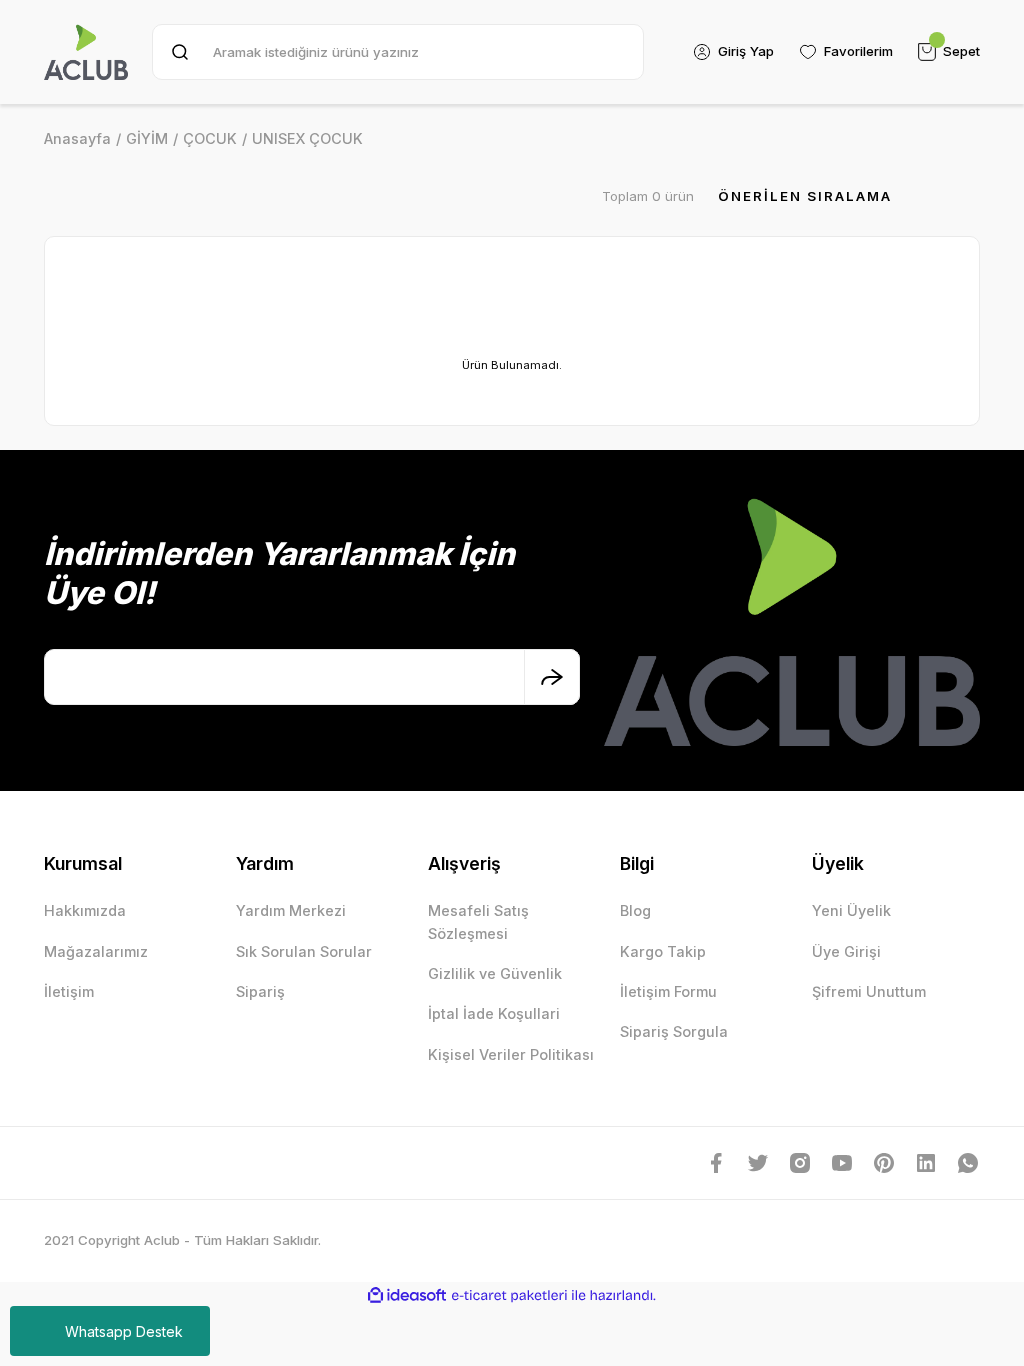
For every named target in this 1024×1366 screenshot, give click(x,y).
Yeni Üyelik (851, 910)
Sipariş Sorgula (674, 1031)
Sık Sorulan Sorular (304, 951)
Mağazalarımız (96, 951)
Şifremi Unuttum (869, 991)
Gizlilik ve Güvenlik (495, 973)
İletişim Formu (668, 991)
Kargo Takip (663, 951)
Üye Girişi (846, 951)
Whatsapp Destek (124, 1331)
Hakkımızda (85, 910)
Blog (635, 910)
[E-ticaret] (509, 1295)
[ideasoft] (407, 1296)
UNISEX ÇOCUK (307, 138)
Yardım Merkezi (291, 910)
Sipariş (260, 991)
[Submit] (552, 677)
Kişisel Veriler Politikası (511, 1054)
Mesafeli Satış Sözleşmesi (478, 921)
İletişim (69, 991)
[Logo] (86, 52)
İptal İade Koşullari (494, 1013)
